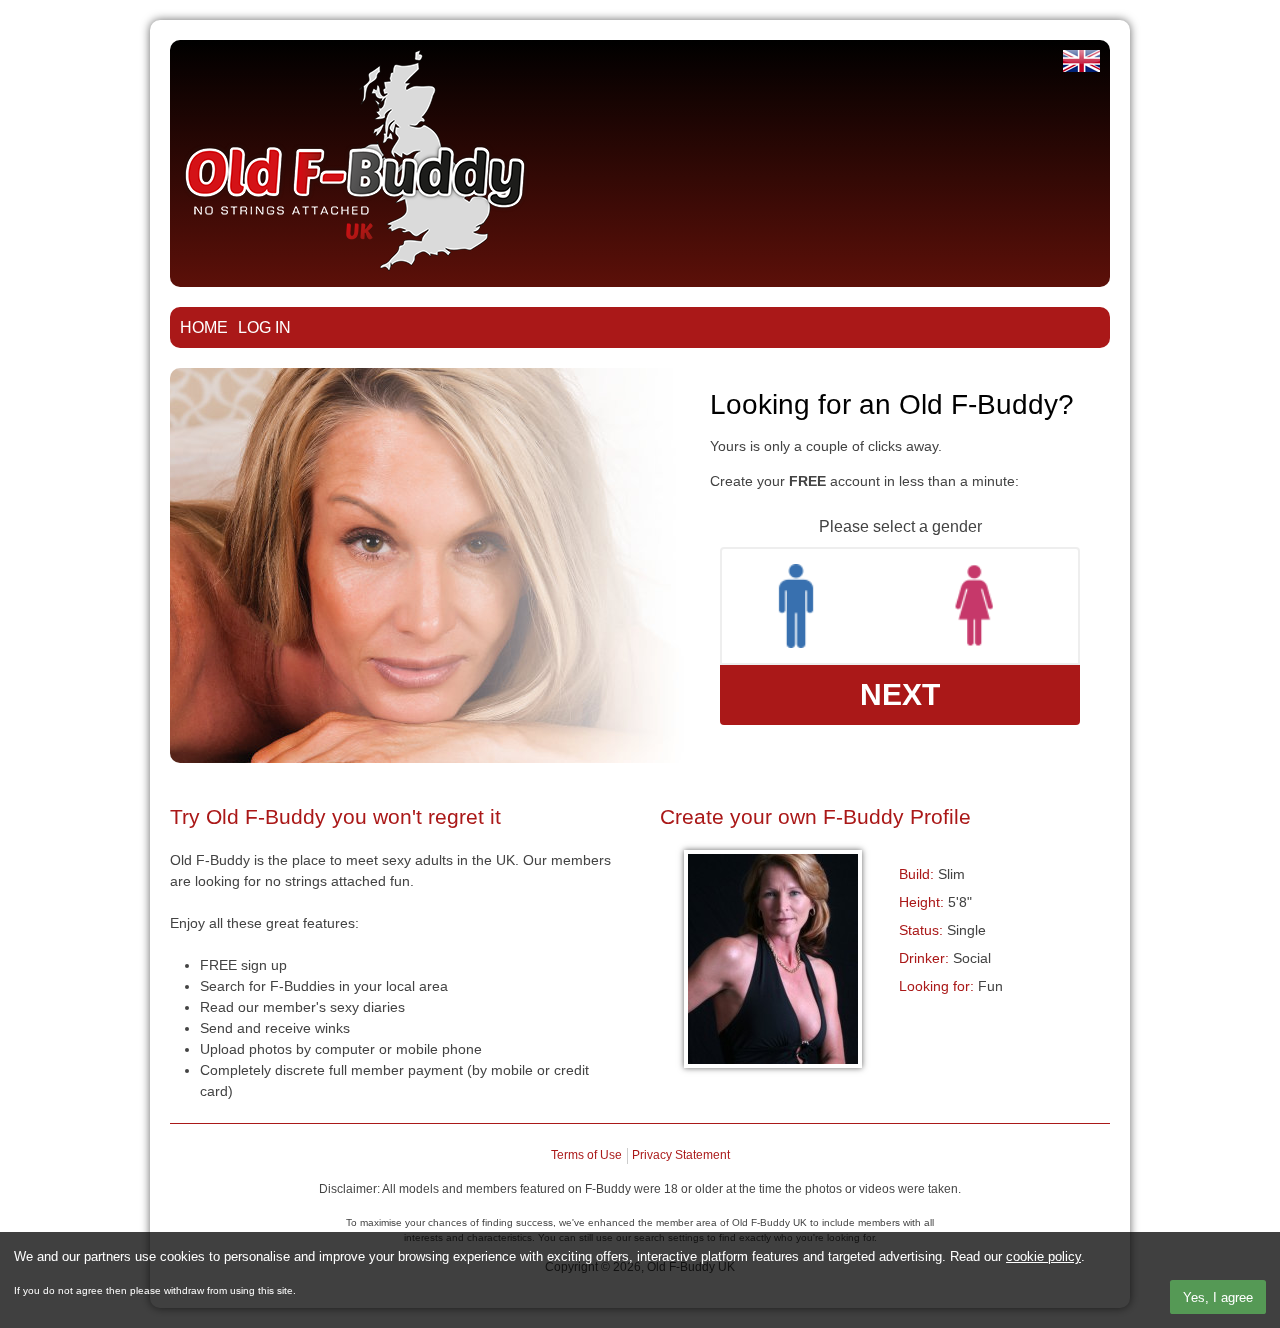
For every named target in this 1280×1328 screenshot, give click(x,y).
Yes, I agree (1218, 1297)
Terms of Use (586, 1155)
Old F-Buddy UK (1081, 61)
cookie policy (1043, 1256)
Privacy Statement (681, 1155)
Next (900, 694)
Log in (264, 327)
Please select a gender (900, 526)
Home (204, 327)
